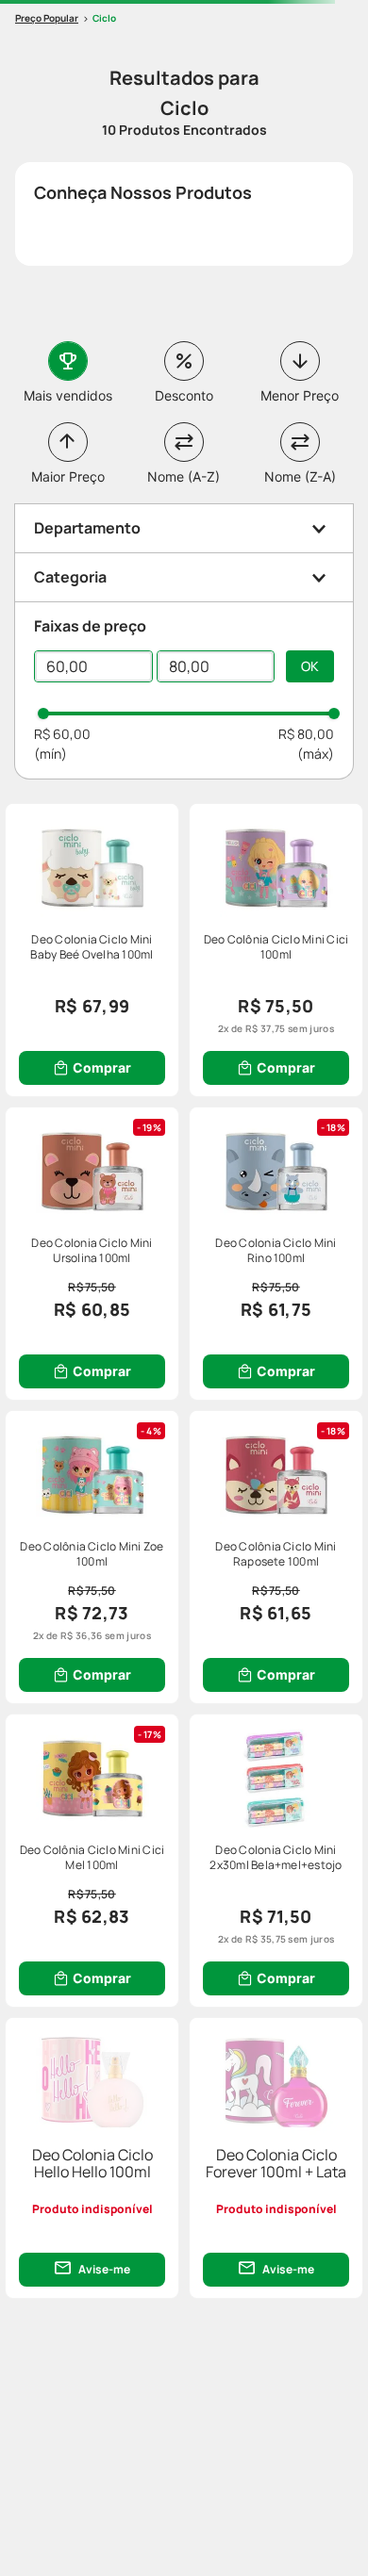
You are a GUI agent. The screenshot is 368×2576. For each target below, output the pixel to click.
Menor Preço (300, 395)
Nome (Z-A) (300, 476)
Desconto (184, 395)
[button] (184, 528)
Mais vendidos (68, 395)
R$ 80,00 (306, 734)
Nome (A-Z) (184, 476)
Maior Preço (68, 476)
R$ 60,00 (62, 734)
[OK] (310, 666)
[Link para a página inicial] (47, 18)
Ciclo (104, 18)
